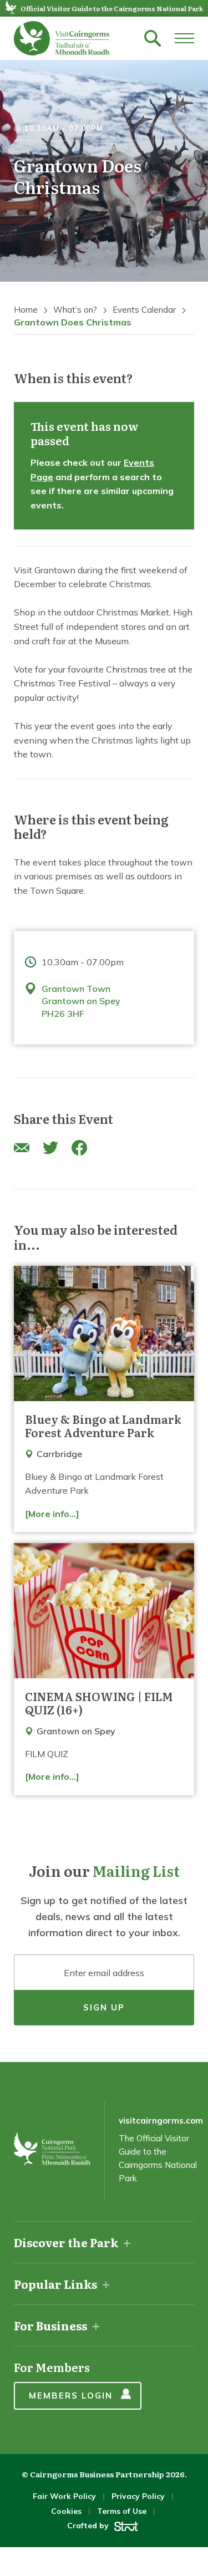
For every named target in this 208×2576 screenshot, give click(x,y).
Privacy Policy (138, 2496)
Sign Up (104, 2007)
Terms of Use (122, 2511)
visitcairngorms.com (161, 2121)
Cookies (66, 2511)
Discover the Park (66, 2242)
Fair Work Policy (64, 2496)
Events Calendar (144, 310)
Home (26, 310)
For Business (50, 2325)
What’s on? (75, 310)
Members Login (71, 2396)
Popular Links (55, 2284)
